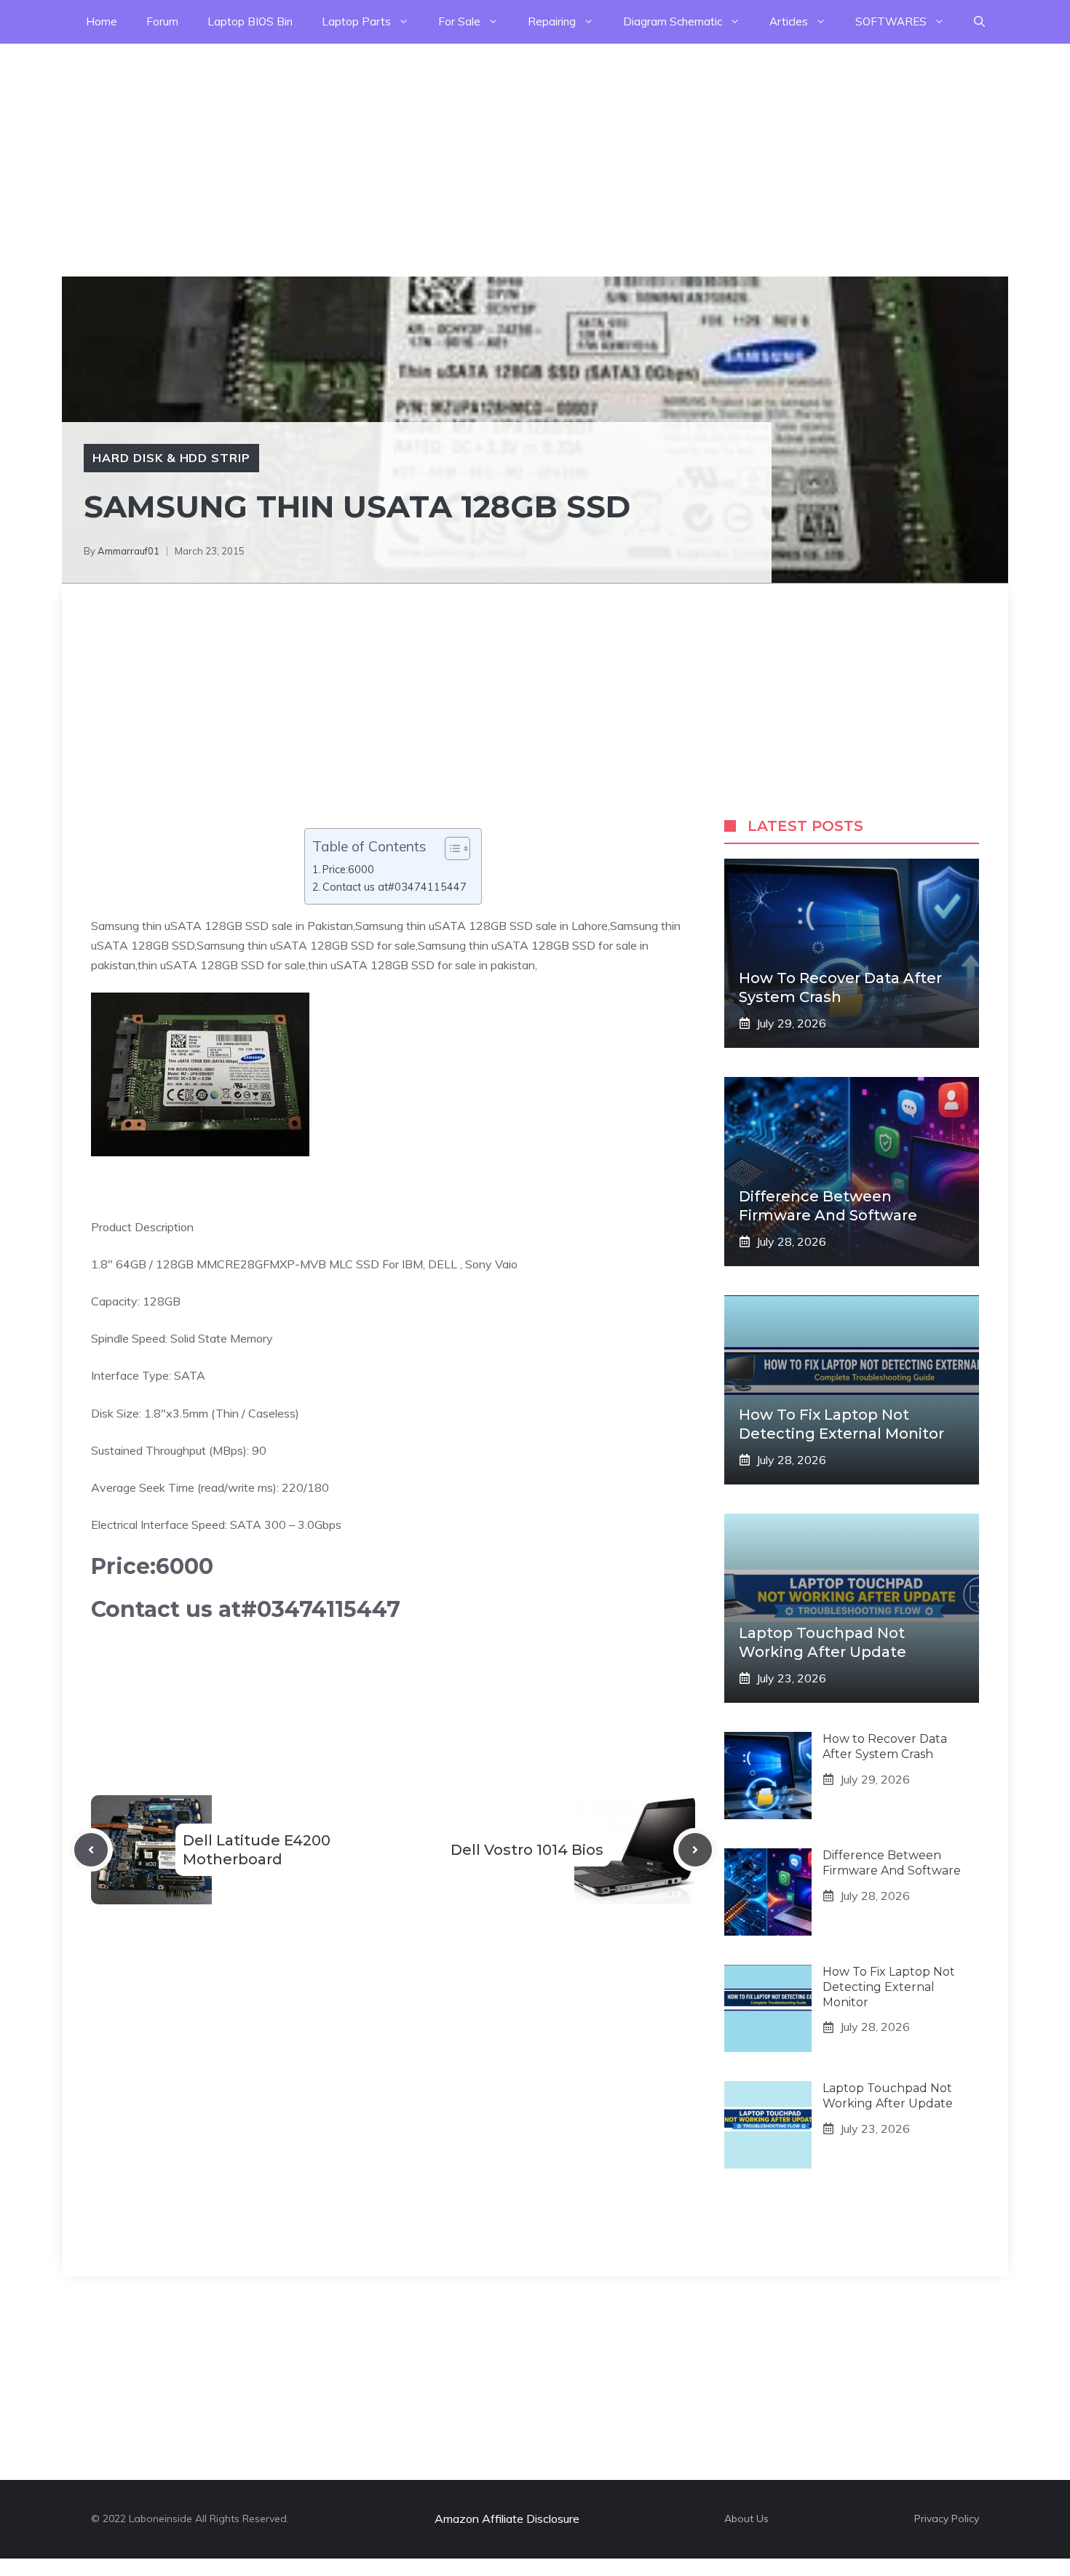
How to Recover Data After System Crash (885, 1746)
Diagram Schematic (673, 21)
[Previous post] (91, 1850)
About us (746, 2519)
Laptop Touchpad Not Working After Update (888, 2096)
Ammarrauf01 (128, 551)
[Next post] (695, 1850)
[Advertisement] (437, 146)
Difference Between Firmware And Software (892, 1863)
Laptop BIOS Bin (250, 21)
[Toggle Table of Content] (450, 848)
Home (102, 21)
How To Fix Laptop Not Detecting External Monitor (889, 1987)
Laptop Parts (356, 21)
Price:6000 (348, 869)
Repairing (552, 21)
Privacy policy (947, 2519)
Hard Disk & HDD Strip (171, 458)
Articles (789, 21)
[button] (979, 22)
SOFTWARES (891, 21)
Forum (162, 21)
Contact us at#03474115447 (395, 887)
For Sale (459, 21)
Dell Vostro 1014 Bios (527, 1850)
